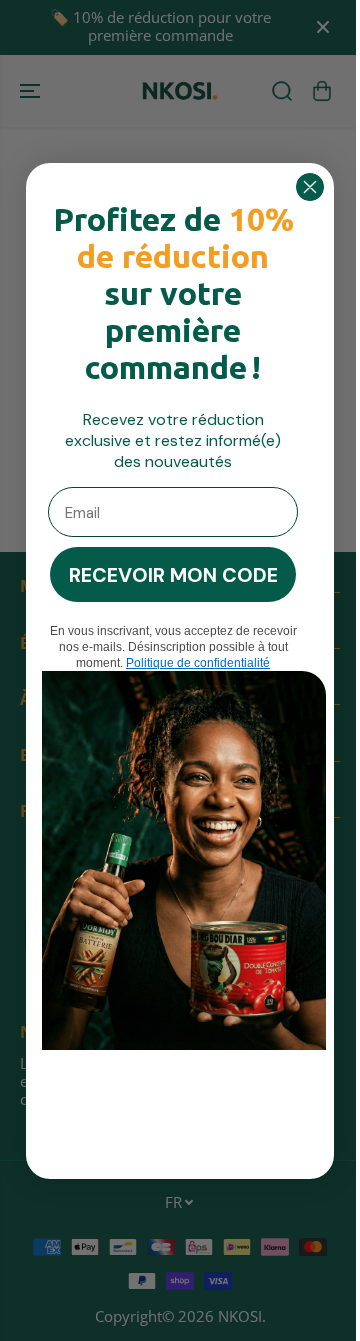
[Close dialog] (305, 187)
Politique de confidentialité (193, 663)
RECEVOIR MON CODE (168, 575)
